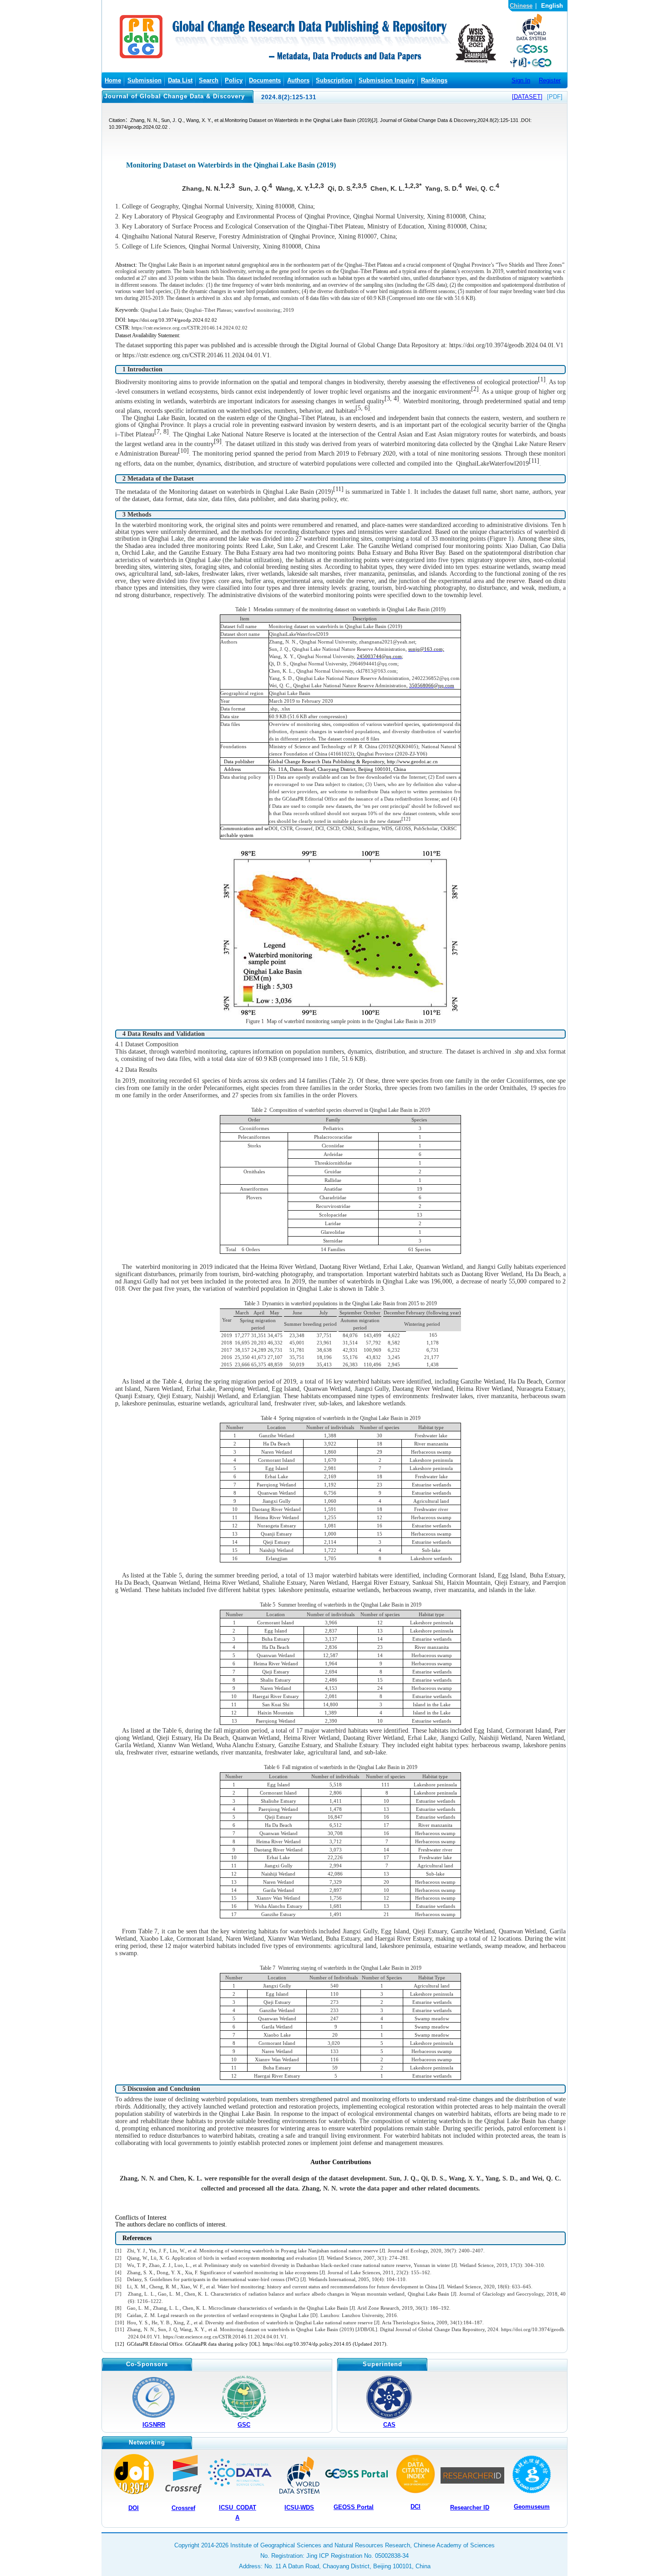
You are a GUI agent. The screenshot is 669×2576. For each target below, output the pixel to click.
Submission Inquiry (387, 80)
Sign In (521, 80)
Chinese (521, 6)
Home (113, 80)
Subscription (334, 80)
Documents (265, 80)
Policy (234, 80)
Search (209, 80)
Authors (298, 80)
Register (550, 80)
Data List (180, 80)
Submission (144, 80)
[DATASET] (527, 97)
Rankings (434, 80)
